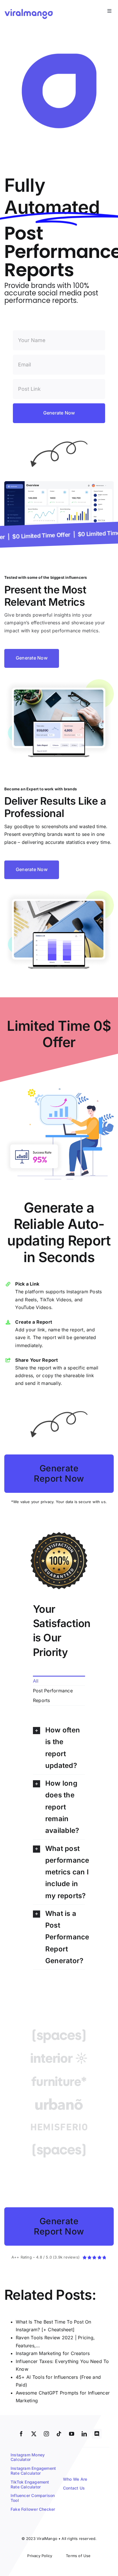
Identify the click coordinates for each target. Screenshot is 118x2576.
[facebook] (21, 2434)
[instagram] (46, 2434)
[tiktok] (59, 2434)
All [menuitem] (36, 1681)
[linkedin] (84, 2434)
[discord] (97, 2434)
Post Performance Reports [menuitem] (53, 1695)
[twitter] (34, 2434)
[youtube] (72, 2434)
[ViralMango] (29, 10)
